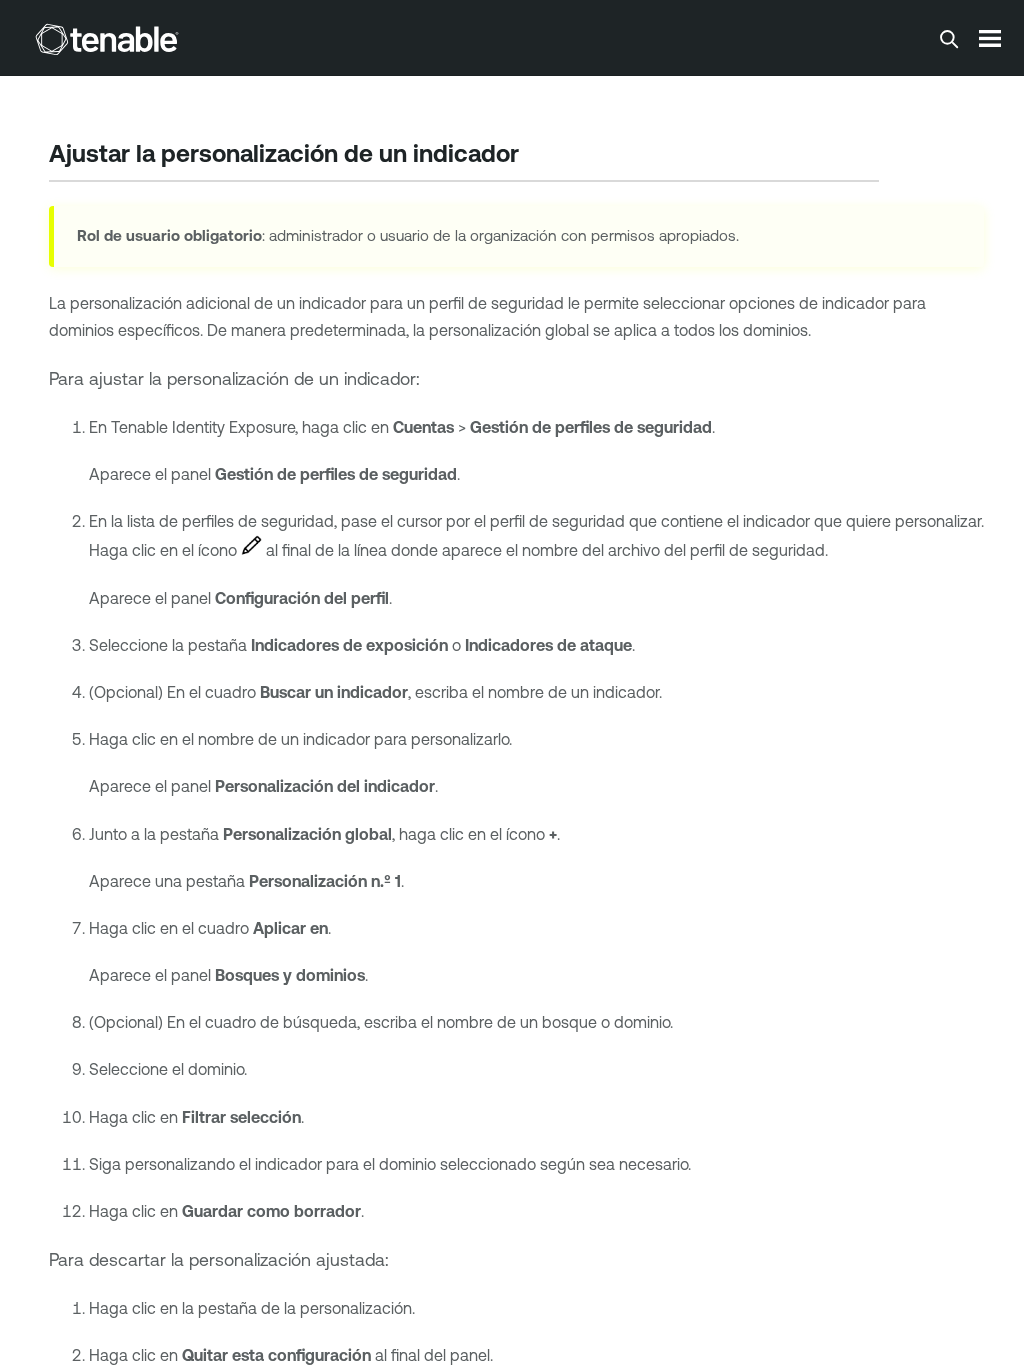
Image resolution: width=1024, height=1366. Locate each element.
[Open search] (949, 39)
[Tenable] (107, 39)
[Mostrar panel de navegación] (990, 38)
